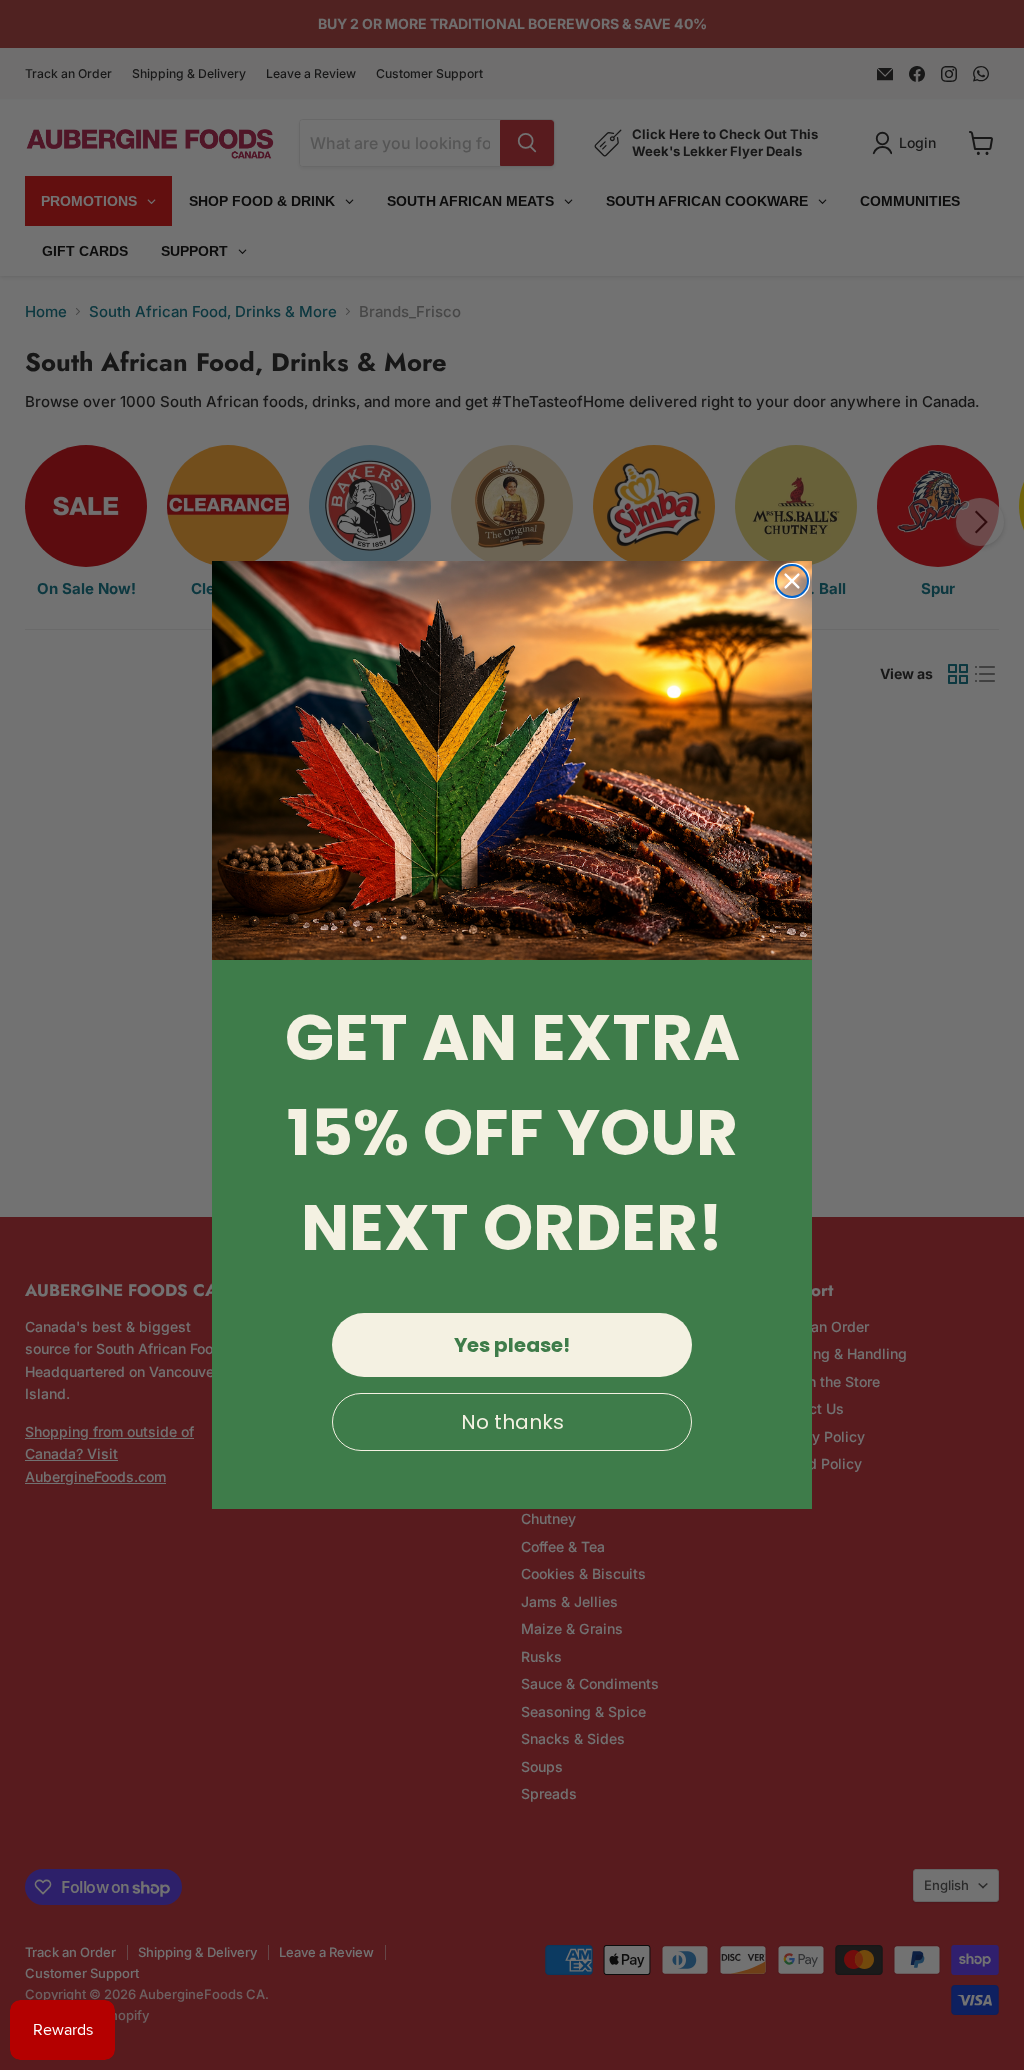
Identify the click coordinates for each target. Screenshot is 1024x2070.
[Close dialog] (792, 581)
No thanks (512, 1422)
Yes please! (512, 1345)
